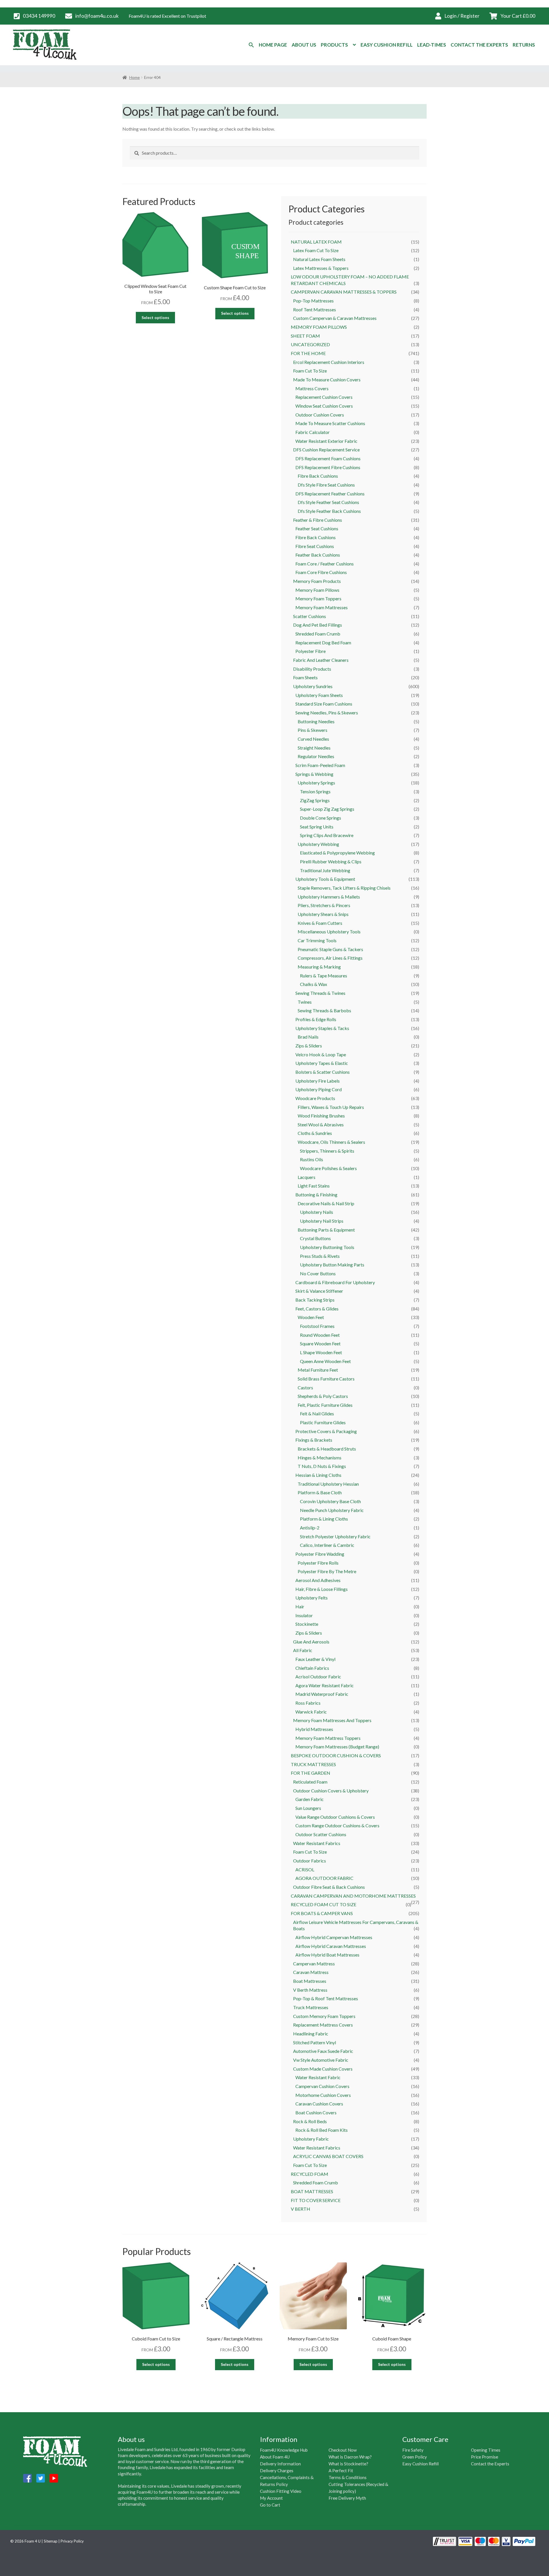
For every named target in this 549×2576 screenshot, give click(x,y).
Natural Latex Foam (316, 242)
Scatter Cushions (310, 616)
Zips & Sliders (309, 1046)
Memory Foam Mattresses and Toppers (332, 1720)
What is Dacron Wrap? (350, 2457)
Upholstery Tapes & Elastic (322, 1063)
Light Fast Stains (314, 1186)
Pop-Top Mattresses (313, 301)
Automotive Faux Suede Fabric (323, 2051)
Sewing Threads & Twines (320, 993)
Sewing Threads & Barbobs (324, 1010)
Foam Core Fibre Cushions (321, 572)
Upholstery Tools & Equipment (325, 879)
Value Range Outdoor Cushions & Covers (335, 1817)
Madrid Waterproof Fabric (322, 1694)
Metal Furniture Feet (318, 1370)
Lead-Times (432, 45)
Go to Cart (270, 2505)
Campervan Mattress (314, 1964)
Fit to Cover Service (316, 2200)
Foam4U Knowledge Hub (284, 2450)
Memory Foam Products (317, 581)
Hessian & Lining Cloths (318, 1475)
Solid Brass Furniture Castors (326, 1379)
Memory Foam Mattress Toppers (328, 1738)
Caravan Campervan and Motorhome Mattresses (353, 1896)
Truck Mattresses (313, 1764)
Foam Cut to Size (310, 371)
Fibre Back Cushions (316, 537)
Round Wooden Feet (320, 1335)
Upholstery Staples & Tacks (322, 1028)
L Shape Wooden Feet (321, 1352)
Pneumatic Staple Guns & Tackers (330, 949)
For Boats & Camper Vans (322, 1913)
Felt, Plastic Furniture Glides (325, 1405)
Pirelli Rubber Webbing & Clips (331, 861)
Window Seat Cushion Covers (324, 406)
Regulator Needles (316, 756)
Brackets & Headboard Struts (327, 1449)
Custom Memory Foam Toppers (324, 2016)
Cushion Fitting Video (281, 2491)
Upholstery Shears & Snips (323, 914)
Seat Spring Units (317, 827)
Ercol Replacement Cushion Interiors (329, 362)
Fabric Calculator (313, 432)
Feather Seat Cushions (317, 528)
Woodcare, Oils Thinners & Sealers (331, 1142)
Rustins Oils (312, 1159)
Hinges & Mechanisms (320, 1458)
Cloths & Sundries (315, 1133)
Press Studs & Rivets (320, 1256)
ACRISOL (305, 1869)
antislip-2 (310, 1528)
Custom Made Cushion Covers (323, 2069)
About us (304, 45)
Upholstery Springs (316, 783)
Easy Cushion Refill (387, 45)
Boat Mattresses (310, 1981)
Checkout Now (343, 2450)
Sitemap (51, 2541)
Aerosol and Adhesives (318, 1580)
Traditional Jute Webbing (325, 870)
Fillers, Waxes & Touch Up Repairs (331, 1107)
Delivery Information (280, 2464)
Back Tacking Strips (315, 1300)
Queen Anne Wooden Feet (325, 1361)
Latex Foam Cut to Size (316, 250)
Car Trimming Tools (317, 940)
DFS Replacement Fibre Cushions (328, 467)
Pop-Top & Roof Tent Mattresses (326, 1998)
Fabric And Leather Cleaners (321, 660)
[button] (251, 45)
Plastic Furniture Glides (323, 1422)
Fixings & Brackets (314, 1440)
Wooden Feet (311, 1317)
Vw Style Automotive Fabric (321, 2060)
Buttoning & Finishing (316, 1195)
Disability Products (312, 669)
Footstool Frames (317, 1326)
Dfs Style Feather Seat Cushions (328, 502)
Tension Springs (315, 791)
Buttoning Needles (316, 721)
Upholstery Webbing (318, 844)
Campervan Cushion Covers (322, 2086)
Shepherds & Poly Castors (323, 1396)
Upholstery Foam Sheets (319, 695)
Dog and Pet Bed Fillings (318, 625)
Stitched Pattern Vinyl (315, 2042)
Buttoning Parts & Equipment (326, 1230)
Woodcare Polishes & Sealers (328, 1168)
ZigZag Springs (315, 800)
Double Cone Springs (321, 818)
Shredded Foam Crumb (318, 634)
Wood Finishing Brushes (321, 1116)
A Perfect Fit (341, 2471)
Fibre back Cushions (318, 476)
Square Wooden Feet (320, 1343)
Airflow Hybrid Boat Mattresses (327, 1955)
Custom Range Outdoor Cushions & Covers (337, 1825)
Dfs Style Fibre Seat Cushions (326, 485)
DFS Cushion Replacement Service (326, 450)
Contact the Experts (490, 2464)
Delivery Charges (277, 2471)
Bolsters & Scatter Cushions (323, 1072)
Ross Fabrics (308, 1703)
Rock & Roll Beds (310, 2121)
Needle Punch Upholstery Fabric (332, 1510)
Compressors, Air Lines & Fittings (330, 958)
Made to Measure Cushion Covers (327, 379)
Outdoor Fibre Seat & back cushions (329, 1887)
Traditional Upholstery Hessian (328, 1484)
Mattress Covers (312, 388)
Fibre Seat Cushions (315, 546)
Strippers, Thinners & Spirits (327, 1151)
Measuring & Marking (319, 967)
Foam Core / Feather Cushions (325, 564)
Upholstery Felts (312, 1598)
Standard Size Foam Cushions (324, 704)
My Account (271, 2498)
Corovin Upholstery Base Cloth (330, 1501)
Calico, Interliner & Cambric (327, 1545)
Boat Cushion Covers (316, 2112)
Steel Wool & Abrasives (321, 1124)
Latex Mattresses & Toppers (321, 268)
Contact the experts (479, 45)
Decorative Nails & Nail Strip (326, 1203)
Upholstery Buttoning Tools (327, 1247)
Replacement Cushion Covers (324, 397)
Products (334, 45)
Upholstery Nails (317, 1212)
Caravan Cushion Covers (319, 2104)
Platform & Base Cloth (320, 1492)
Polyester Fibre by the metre (327, 1571)
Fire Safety (413, 2450)
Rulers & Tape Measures (324, 976)
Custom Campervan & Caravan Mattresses (335, 318)
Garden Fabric (310, 1799)
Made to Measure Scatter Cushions (330, 423)
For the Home (308, 353)
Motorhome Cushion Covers (323, 2095)
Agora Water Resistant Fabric (325, 1685)
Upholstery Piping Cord (319, 1089)
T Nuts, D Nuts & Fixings (322, 1466)
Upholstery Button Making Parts (332, 1265)
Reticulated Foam (310, 1782)
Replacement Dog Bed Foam (323, 642)
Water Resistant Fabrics (317, 1843)
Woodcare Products (315, 1098)
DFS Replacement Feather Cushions (330, 494)
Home (135, 77)
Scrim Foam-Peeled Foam (320, 765)
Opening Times (486, 2450)
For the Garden (311, 1773)
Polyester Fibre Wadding (320, 1554)
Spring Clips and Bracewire (327, 835)
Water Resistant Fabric (318, 2077)
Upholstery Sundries (313, 686)
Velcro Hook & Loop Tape (321, 1054)
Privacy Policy (72, 2541)
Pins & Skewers (313, 730)
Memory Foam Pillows (319, 327)
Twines (305, 1002)
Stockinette (307, 1624)
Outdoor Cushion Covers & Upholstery (331, 1791)
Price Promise (485, 2457)
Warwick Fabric (311, 1712)
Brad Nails (308, 1037)
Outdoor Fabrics (310, 1861)
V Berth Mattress (310, 1990)
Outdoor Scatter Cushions (321, 1834)
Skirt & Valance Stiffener (319, 1291)
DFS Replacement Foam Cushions (328, 458)
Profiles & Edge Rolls (316, 1019)
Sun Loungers (308, 1808)
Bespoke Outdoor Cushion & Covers (336, 1755)
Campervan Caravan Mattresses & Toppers (344, 292)
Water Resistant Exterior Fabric (326, 441)
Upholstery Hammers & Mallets (329, 897)
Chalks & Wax (314, 984)
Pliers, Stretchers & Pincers (324, 905)
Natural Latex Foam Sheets (319, 259)
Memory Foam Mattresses (322, 607)
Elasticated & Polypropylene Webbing (337, 853)
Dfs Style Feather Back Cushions (329, 511)
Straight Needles (314, 748)
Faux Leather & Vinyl (315, 1659)
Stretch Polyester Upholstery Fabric (335, 1536)
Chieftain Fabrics (312, 1668)
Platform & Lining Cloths (324, 1519)
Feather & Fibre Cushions (318, 520)
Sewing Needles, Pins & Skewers (327, 713)
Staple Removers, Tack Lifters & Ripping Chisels (344, 888)
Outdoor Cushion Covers (320, 415)
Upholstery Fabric (311, 2139)
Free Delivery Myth (347, 2498)
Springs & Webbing (314, 774)
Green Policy (415, 2457)
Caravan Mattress (311, 1972)
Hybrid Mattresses (314, 1729)
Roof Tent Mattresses (315, 309)
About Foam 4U (275, 2457)
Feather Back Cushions (318, 555)
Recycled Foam (310, 2174)
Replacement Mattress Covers (323, 2025)
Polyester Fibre (311, 651)
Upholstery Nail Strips (322, 1221)
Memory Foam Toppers (318, 598)
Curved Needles (313, 739)
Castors (305, 1387)
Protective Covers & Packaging (326, 1431)
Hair (300, 1606)
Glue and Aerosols (311, 1642)
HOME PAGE (273, 45)
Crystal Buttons (315, 1238)
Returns (524, 45)
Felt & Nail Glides (317, 1413)
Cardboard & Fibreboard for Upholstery (335, 1282)
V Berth (301, 2209)
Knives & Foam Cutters (320, 923)
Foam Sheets (305, 677)
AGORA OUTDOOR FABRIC (324, 1878)
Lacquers (307, 1177)
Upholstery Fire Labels (318, 1081)
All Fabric (303, 1650)
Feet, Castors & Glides (317, 1309)
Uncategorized (310, 344)
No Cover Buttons (318, 1273)
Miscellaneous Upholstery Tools (329, 932)
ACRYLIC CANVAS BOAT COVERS (328, 2156)
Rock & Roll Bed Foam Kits (322, 2130)
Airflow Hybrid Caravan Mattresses (331, 1946)
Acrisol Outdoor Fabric (318, 1677)
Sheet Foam (305, 336)
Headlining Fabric (311, 2034)
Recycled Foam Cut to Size (324, 1904)
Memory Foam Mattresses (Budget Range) (337, 1747)
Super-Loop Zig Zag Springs (327, 809)
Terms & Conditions (348, 2477)
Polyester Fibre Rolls (318, 1563)
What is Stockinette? (348, 2464)
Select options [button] (155, 317)
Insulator (304, 1615)
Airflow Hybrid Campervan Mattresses (334, 1937)
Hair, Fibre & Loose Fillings (322, 1589)
